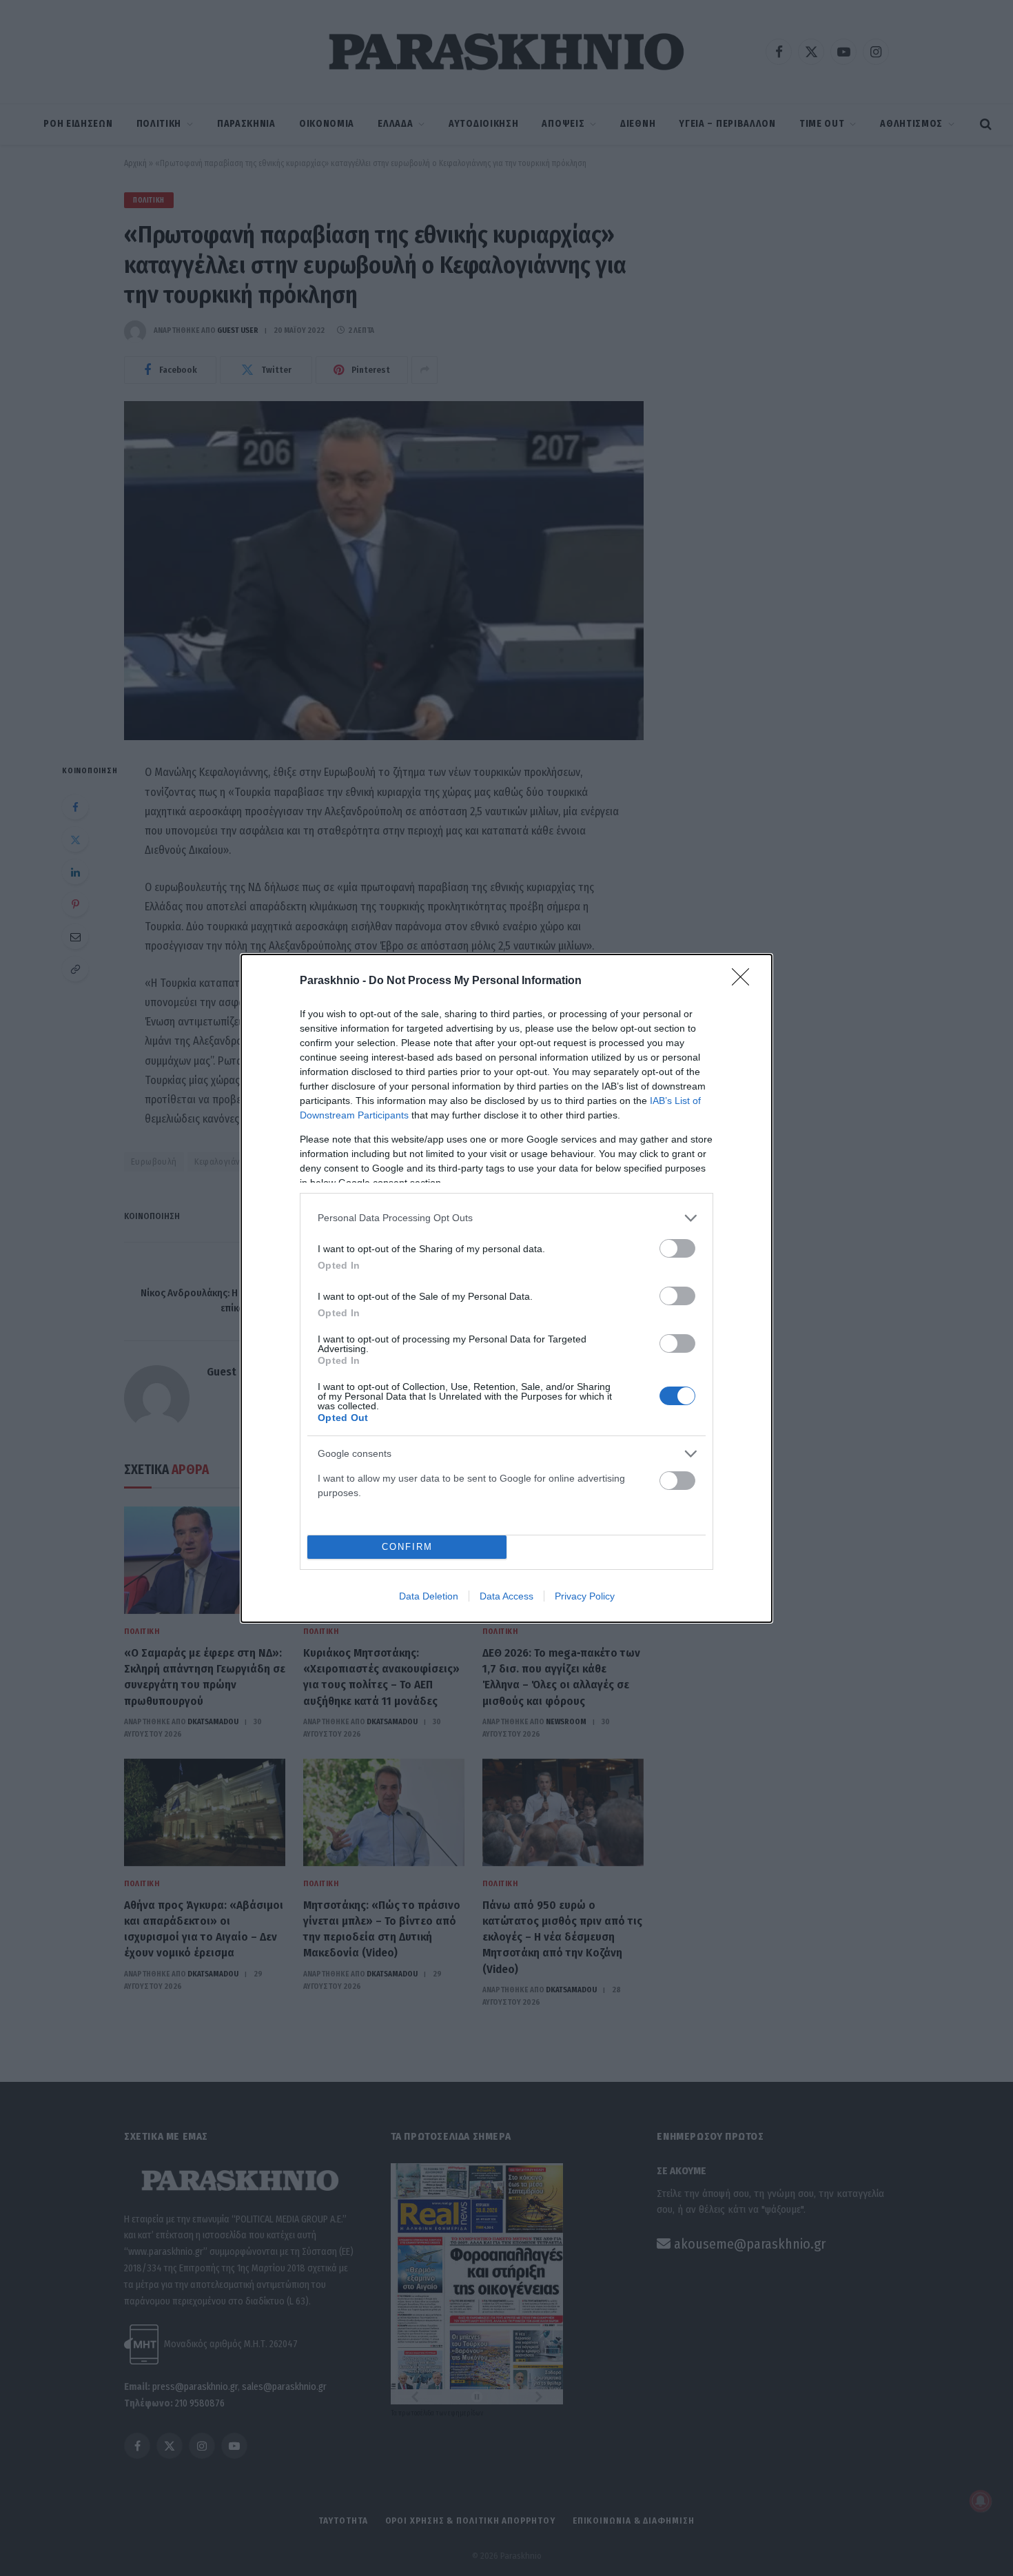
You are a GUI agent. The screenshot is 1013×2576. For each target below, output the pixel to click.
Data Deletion (429, 1596)
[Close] (745, 981)
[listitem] (506, 1218)
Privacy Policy (585, 1596)
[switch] (677, 1248)
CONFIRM (407, 1547)
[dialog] (506, 1288)
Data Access (506, 1596)
